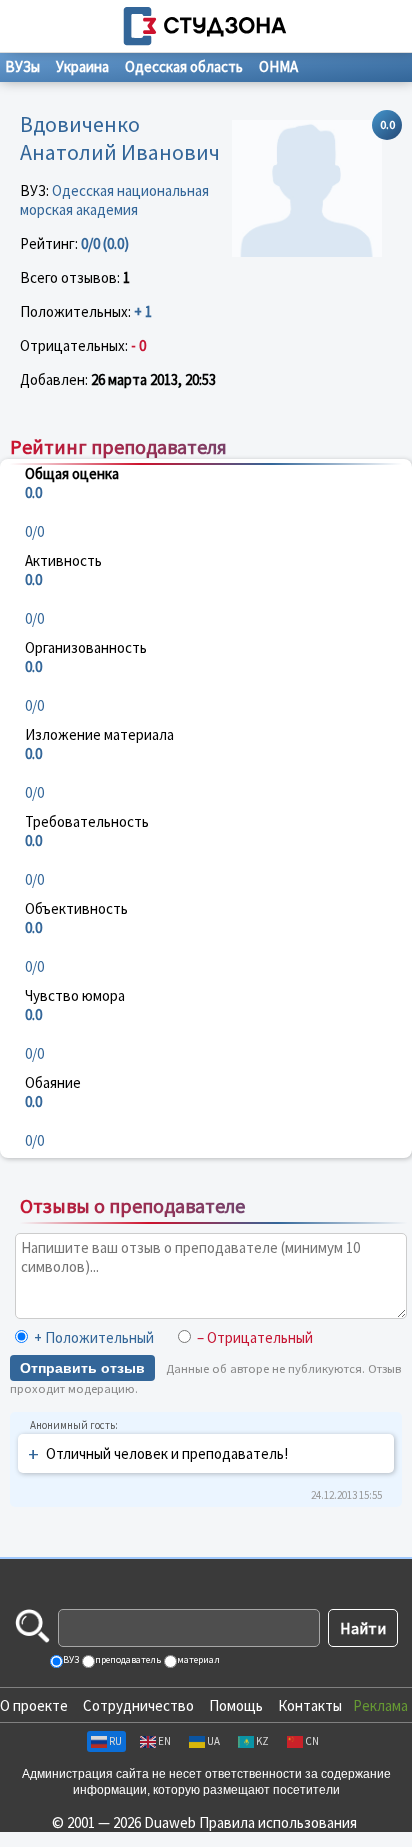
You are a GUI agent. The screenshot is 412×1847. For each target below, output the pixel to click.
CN (312, 1741)
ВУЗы (22, 66)
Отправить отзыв (82, 1368)
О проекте (34, 1705)
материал (197, 1659)
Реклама (380, 1705)
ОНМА (278, 66)
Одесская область (184, 66)
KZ (262, 1741)
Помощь (236, 1705)
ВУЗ (70, 1659)
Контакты (310, 1705)
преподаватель (127, 1659)
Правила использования (278, 1822)
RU (115, 1741)
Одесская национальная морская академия (114, 200)
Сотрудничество (138, 1705)
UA (213, 1741)
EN (164, 1741)
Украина (82, 66)
